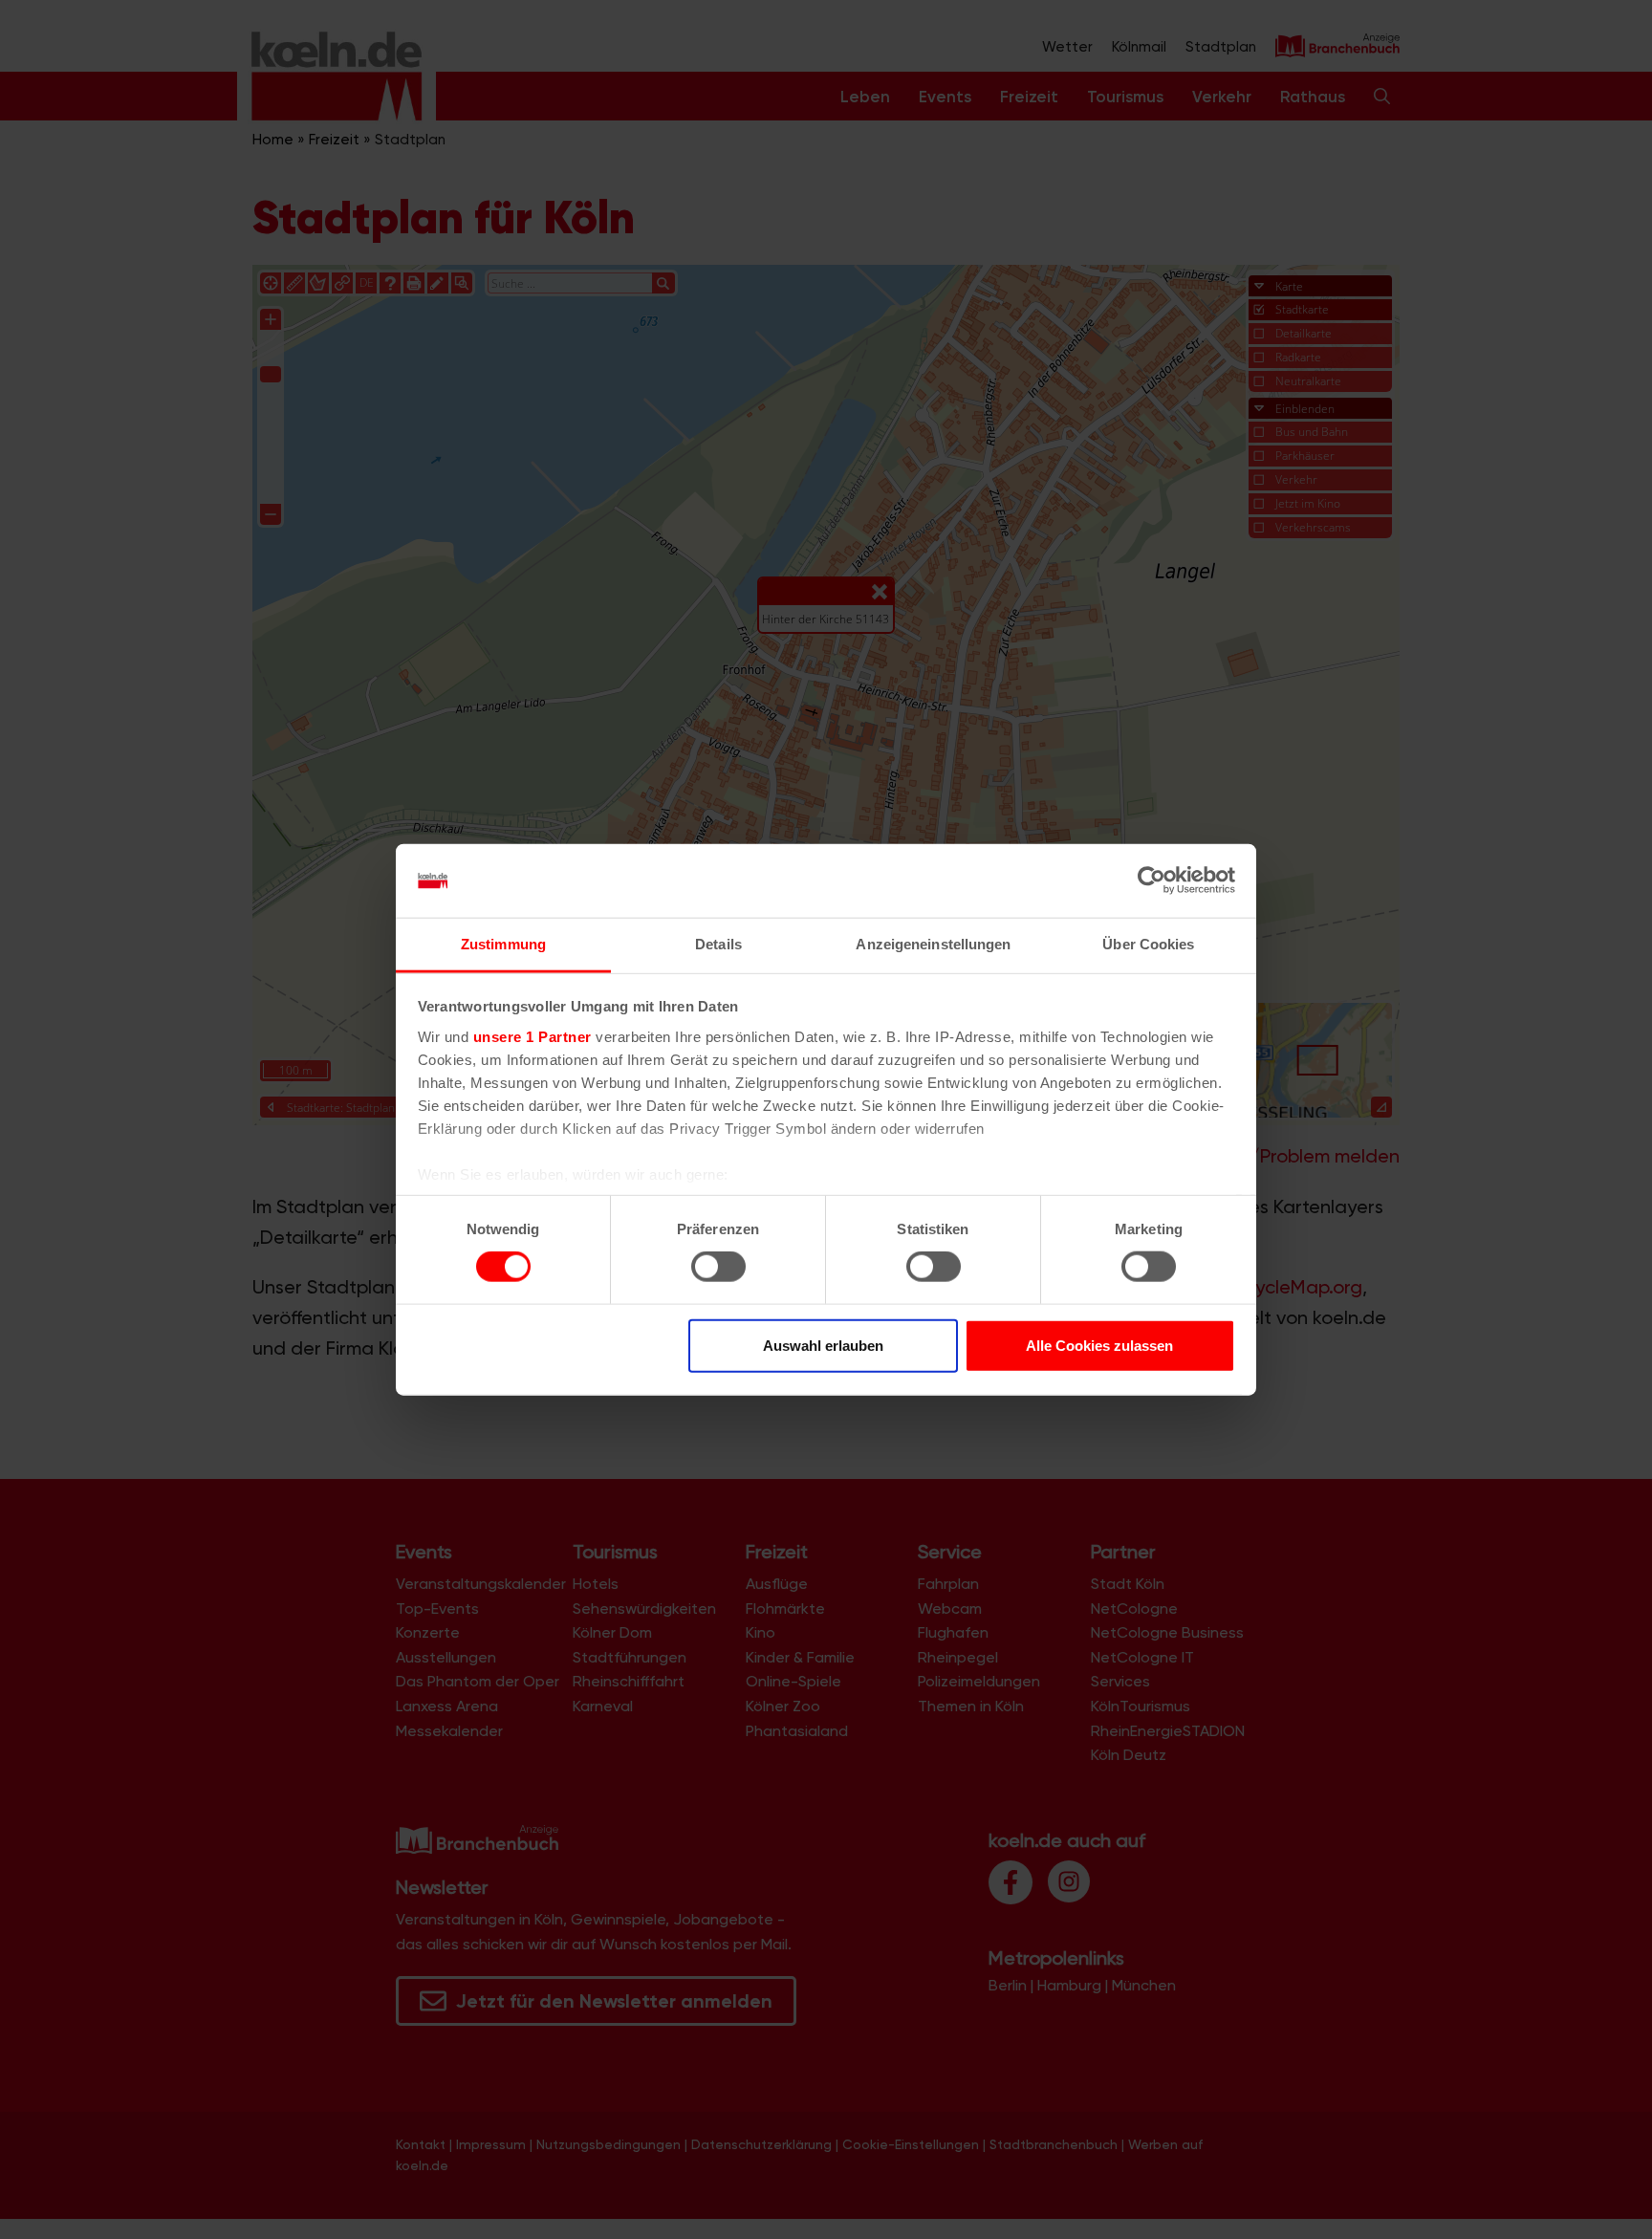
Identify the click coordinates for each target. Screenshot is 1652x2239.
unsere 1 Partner (533, 1037)
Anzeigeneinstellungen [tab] (933, 944)
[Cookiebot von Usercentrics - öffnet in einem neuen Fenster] (1152, 880)
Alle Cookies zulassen (1099, 1345)
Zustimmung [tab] (503, 944)
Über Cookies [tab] (1148, 944)
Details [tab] (718, 944)
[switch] (718, 1267)
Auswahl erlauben (823, 1345)
